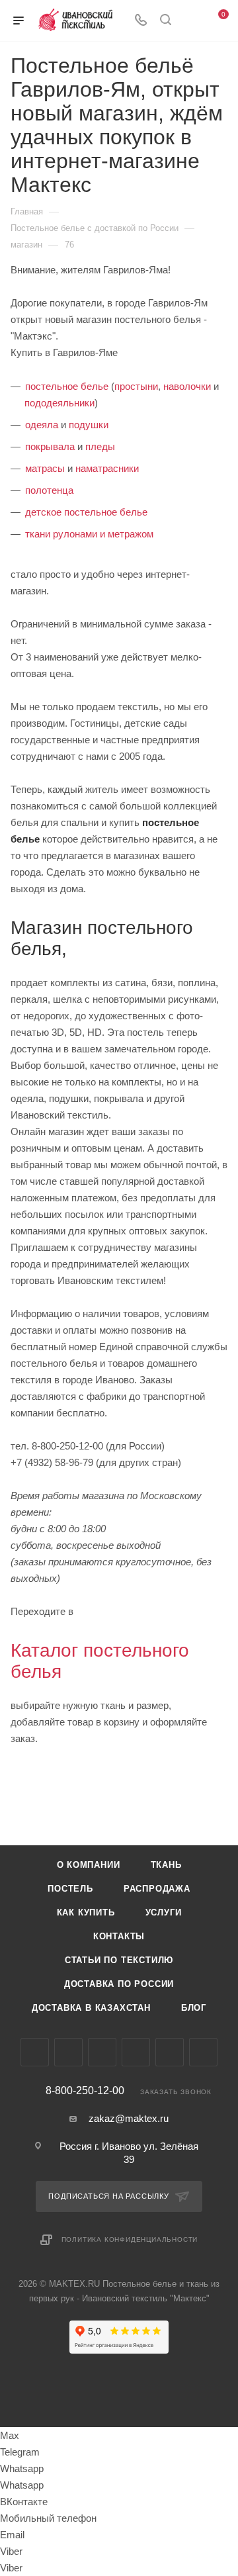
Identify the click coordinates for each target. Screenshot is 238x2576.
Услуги (164, 1912)
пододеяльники (59, 403)
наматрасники (107, 468)
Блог (194, 2008)
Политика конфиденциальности (130, 2239)
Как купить (86, 1912)
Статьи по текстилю (119, 1960)
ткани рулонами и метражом (89, 534)
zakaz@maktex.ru (129, 2118)
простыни (136, 386)
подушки (89, 425)
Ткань (166, 1865)
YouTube (102, 2052)
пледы (100, 446)
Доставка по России (119, 1984)
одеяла (42, 425)
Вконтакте (35, 2052)
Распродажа (157, 1889)
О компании (89, 1865)
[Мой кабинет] (190, 21)
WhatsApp (203, 2052)
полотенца (49, 490)
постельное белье (67, 386)
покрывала (50, 446)
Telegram (68, 2052)
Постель (70, 1889)
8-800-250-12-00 (85, 2091)
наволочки (187, 386)
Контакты (119, 1936)
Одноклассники (136, 2052)
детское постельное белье (86, 512)
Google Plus (170, 2052)
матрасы (45, 468)
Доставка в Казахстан (91, 2008)
